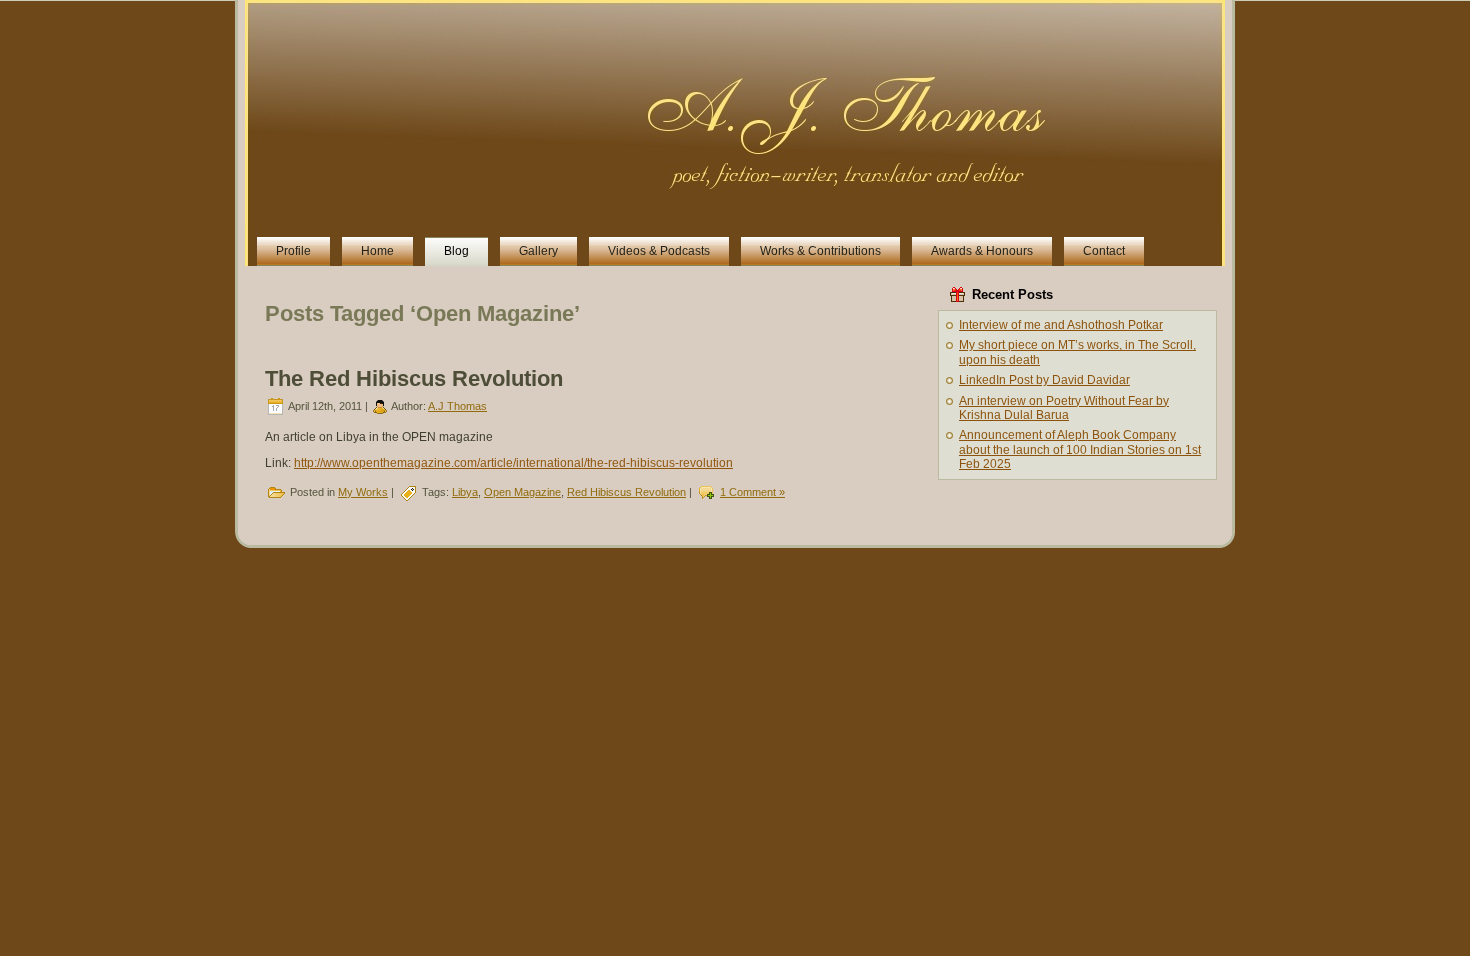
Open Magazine (522, 492)
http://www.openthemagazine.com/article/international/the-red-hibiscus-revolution (513, 463)
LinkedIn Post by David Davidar (1044, 380)
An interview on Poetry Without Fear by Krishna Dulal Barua (1064, 408)
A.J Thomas (457, 406)
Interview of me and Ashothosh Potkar (1061, 325)
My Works (363, 492)
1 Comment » (752, 492)
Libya (465, 492)
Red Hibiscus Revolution (626, 492)
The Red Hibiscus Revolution (414, 378)
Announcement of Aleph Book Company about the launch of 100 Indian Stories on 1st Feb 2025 (1080, 449)
